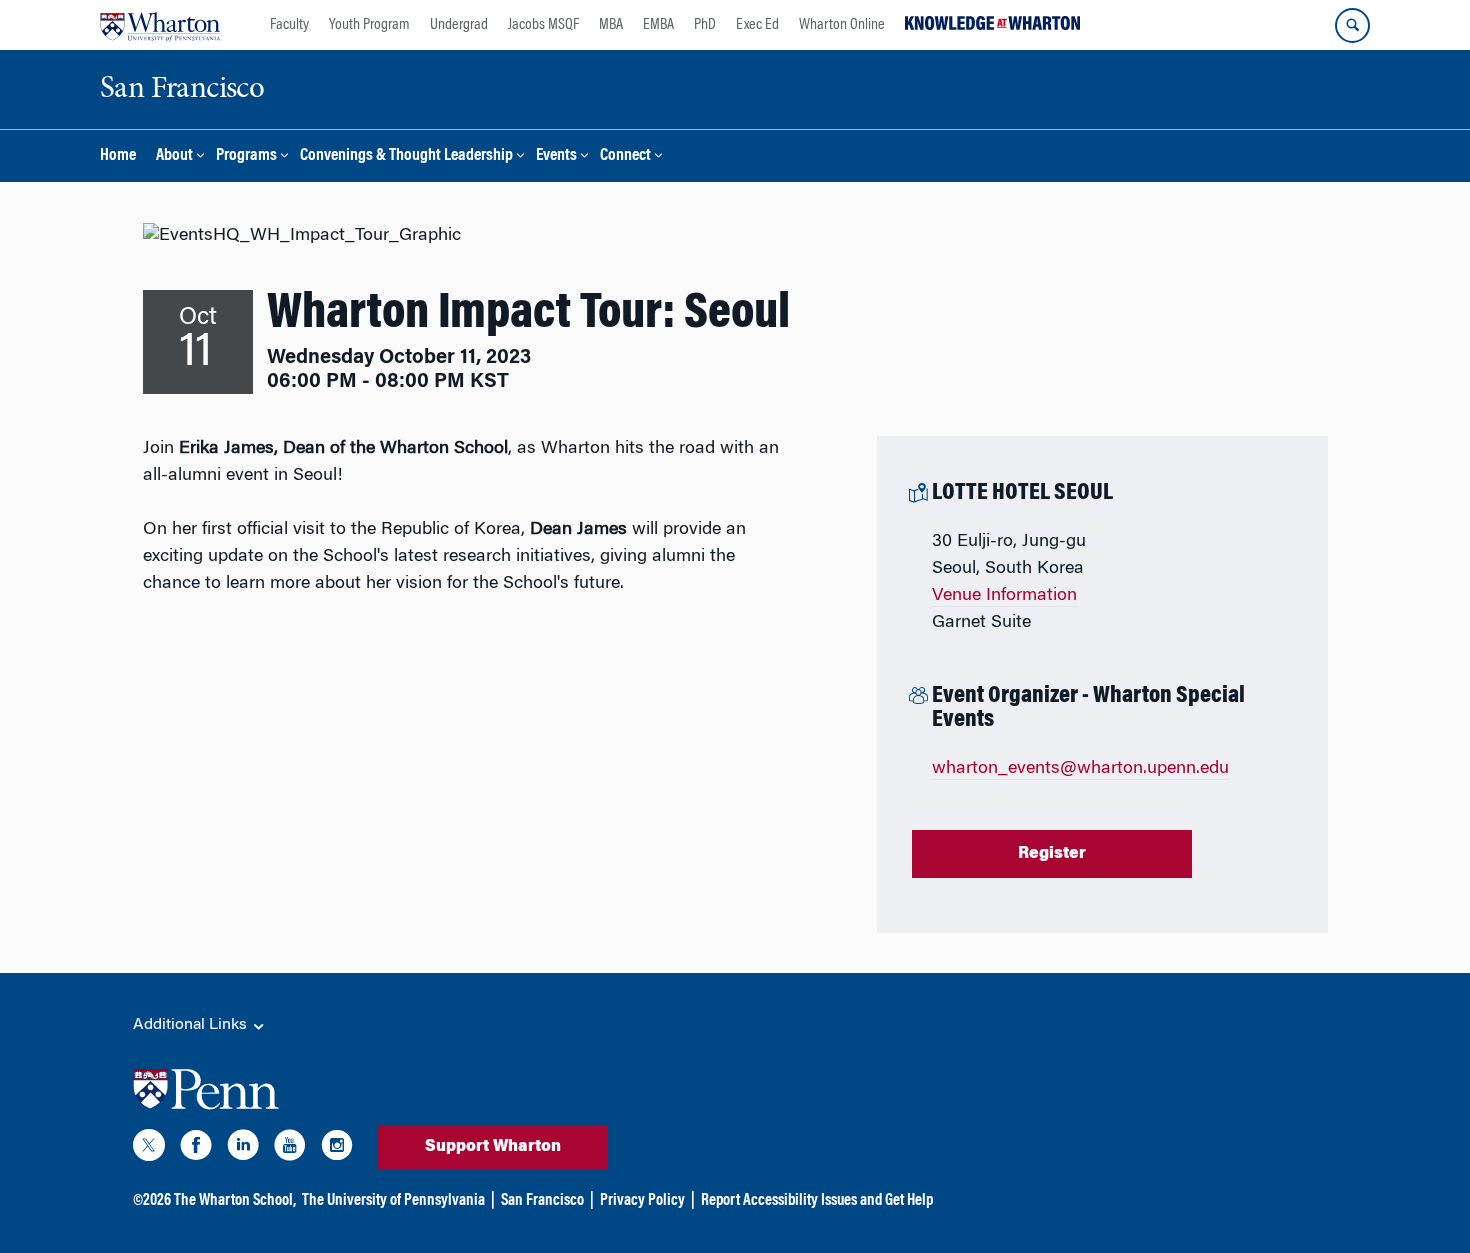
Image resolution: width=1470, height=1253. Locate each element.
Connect (625, 156)
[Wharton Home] (160, 25)
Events (556, 156)
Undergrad (459, 25)
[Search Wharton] (1352, 25)
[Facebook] (196, 1149)
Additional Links (192, 1025)
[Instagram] (337, 1149)
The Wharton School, (235, 1201)
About (174, 156)
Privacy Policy (642, 1201)
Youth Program (369, 25)
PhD (705, 25)
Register (1052, 854)
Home (118, 156)
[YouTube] (290, 1149)
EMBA (658, 25)
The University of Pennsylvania (393, 1201)
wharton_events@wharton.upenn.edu (1080, 769)
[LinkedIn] (243, 1149)
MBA (611, 25)
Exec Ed (757, 25)
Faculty (289, 25)
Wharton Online (842, 25)
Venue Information (1004, 596)
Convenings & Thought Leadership (406, 156)
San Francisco (542, 1201)
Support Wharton (493, 1147)
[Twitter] (149, 1149)
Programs (246, 156)
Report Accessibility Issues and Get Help (817, 1201)
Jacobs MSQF (543, 25)
